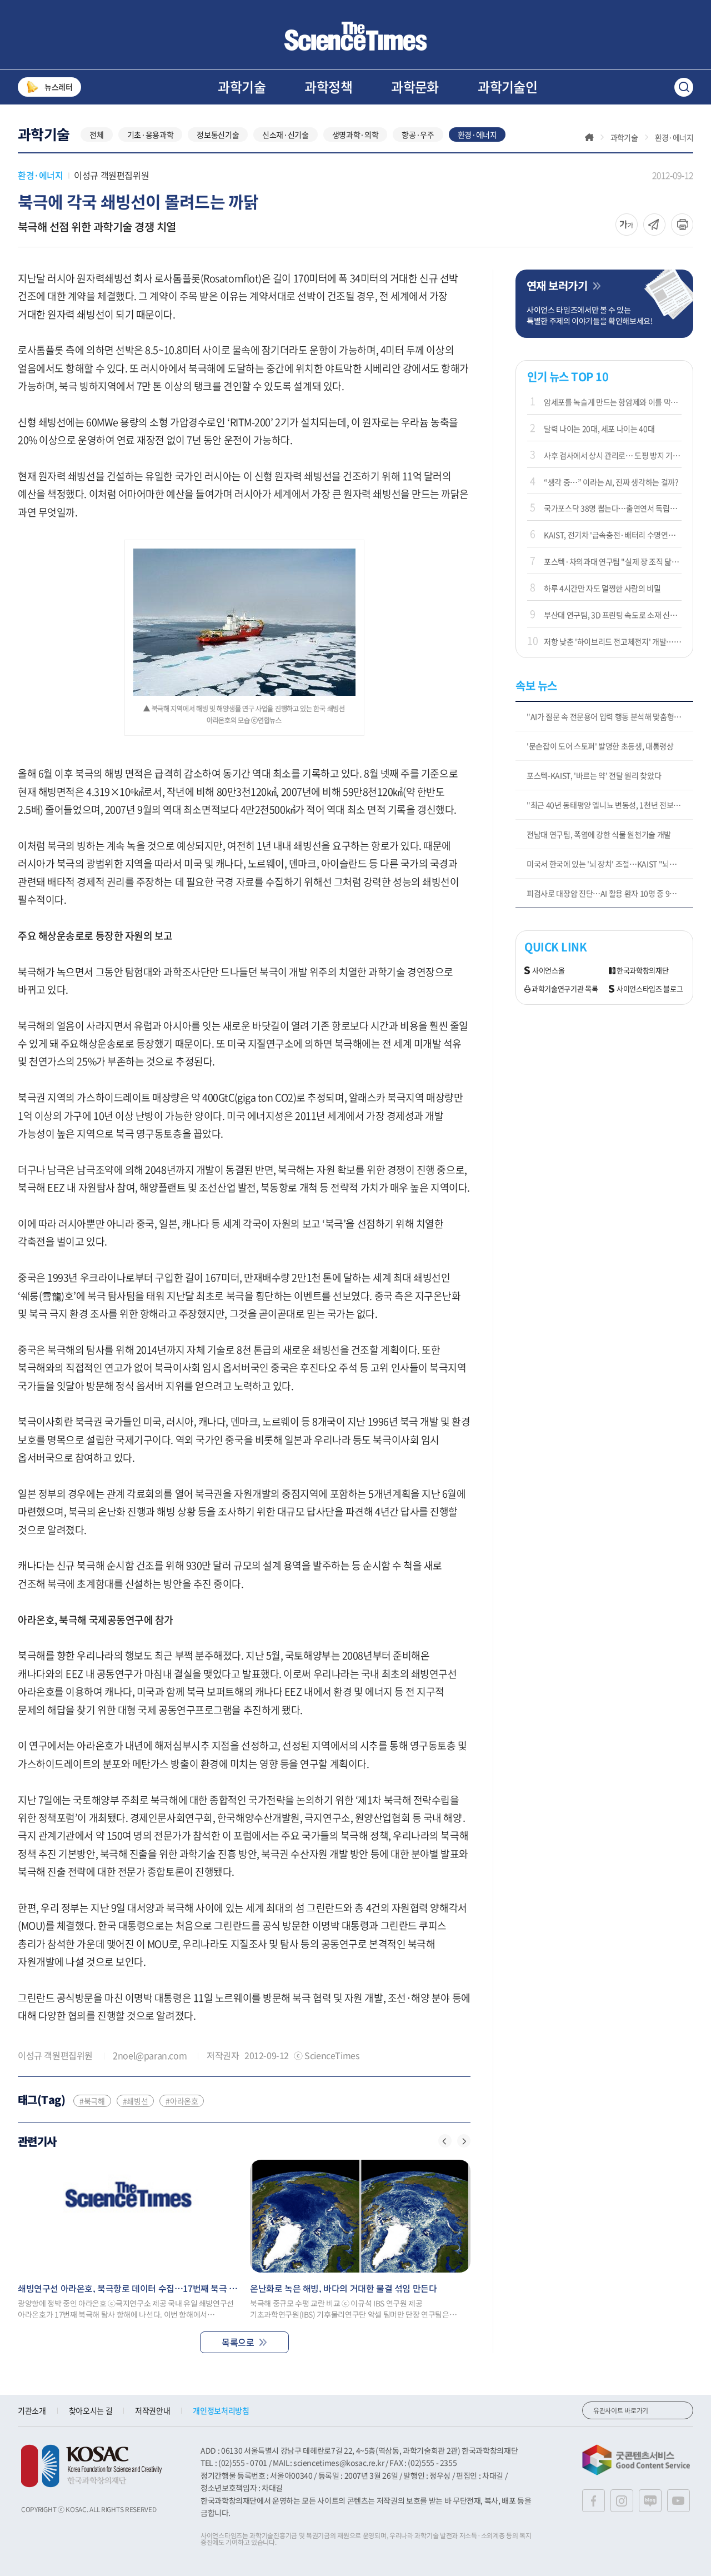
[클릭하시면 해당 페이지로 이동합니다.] (355, 36)
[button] (445, 2141)
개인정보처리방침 (221, 2410)
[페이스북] (594, 2501)
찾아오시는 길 (91, 2410)
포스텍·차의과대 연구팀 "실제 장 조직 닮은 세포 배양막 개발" (613, 561)
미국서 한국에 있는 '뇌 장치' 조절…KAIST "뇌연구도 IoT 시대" (610, 864)
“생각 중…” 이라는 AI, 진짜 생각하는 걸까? (611, 482)
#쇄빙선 (136, 2101)
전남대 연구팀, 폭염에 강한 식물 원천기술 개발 (599, 834)
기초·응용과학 (151, 134)
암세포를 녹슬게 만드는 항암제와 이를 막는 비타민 (613, 402)
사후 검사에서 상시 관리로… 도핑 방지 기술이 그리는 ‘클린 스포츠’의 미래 (613, 455)
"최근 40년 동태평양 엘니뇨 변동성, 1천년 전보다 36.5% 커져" (610, 805)
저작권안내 (152, 2410)
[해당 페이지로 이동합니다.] (128, 2216)
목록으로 (238, 2342)
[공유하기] (627, 225)
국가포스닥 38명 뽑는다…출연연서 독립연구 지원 (613, 508)
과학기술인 (507, 87)
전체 (96, 134)
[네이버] (650, 2501)
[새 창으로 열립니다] (91, 2466)
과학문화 (415, 87)
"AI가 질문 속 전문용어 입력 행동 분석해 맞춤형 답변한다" (610, 716)
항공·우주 (418, 134)
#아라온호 (182, 2101)
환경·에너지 (477, 134)
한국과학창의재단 (642, 971)
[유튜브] (679, 2501)
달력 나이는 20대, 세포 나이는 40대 (599, 428)
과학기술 (242, 87)
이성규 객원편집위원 (111, 175)
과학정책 (328, 87)
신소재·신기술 (286, 134)
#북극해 (92, 2101)
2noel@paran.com (150, 2055)
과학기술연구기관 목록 (565, 989)
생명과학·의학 (355, 134)
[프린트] (682, 225)
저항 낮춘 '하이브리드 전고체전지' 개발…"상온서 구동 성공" (613, 641)
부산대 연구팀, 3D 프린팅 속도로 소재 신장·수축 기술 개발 (613, 615)
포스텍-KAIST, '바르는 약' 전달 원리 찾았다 (594, 775)
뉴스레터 (59, 87)
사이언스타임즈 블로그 (650, 989)
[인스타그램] (622, 2501)
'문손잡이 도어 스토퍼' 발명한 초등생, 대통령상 (600, 746)
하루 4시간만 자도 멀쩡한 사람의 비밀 (602, 588)
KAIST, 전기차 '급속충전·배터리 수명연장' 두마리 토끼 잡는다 (613, 535)
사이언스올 (548, 971)
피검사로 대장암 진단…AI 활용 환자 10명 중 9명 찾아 (609, 893)
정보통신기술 (218, 134)
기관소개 (32, 2410)
